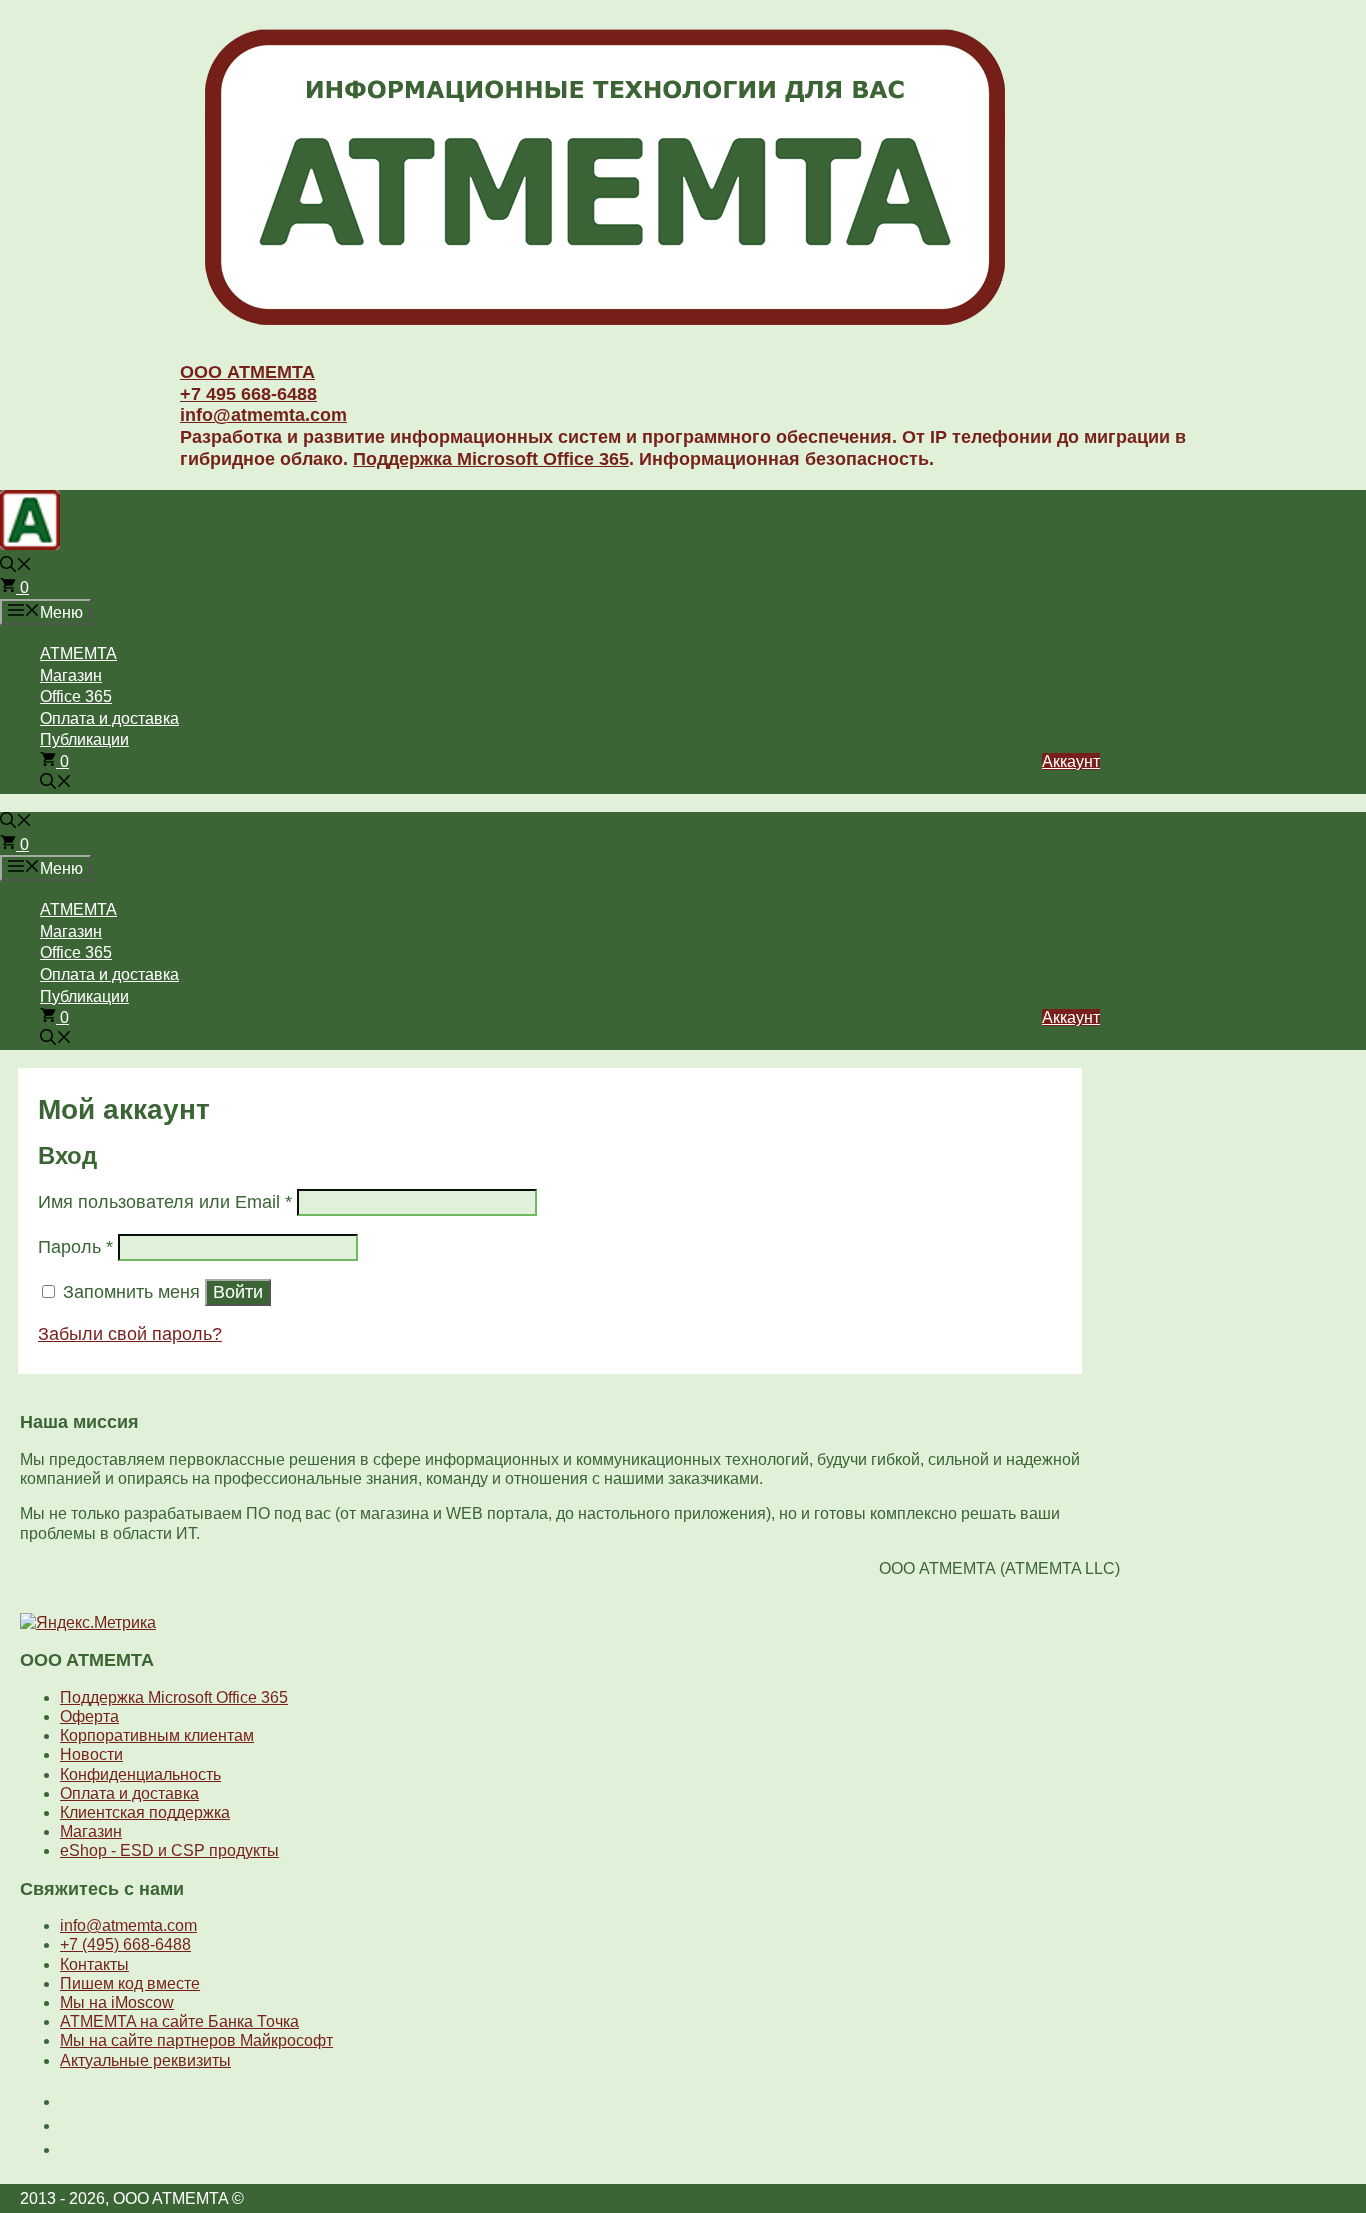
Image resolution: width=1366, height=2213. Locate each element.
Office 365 (76, 696)
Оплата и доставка (109, 718)
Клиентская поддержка (145, 1812)
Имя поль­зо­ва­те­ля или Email (165, 1202)
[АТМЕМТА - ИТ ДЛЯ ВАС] (30, 544)
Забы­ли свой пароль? (130, 1334)
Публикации (84, 739)
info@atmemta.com (263, 415)
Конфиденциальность (140, 1774)
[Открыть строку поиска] (16, 566)
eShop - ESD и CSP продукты (169, 1850)
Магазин (71, 675)
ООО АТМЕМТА (247, 372)
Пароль (75, 1247)
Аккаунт (1071, 761)
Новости (91, 1754)
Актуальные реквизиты (145, 2060)
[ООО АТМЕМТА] (605, 329)
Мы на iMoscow (117, 2002)
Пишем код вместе (130, 1983)
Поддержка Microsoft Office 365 (491, 459)
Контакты (94, 1964)
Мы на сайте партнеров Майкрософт (196, 2040)
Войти (238, 1292)
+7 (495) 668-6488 (125, 1944)
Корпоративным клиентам (157, 1735)
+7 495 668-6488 (248, 394)
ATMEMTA (78, 653)
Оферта (89, 1716)
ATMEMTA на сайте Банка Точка (179, 2021)
